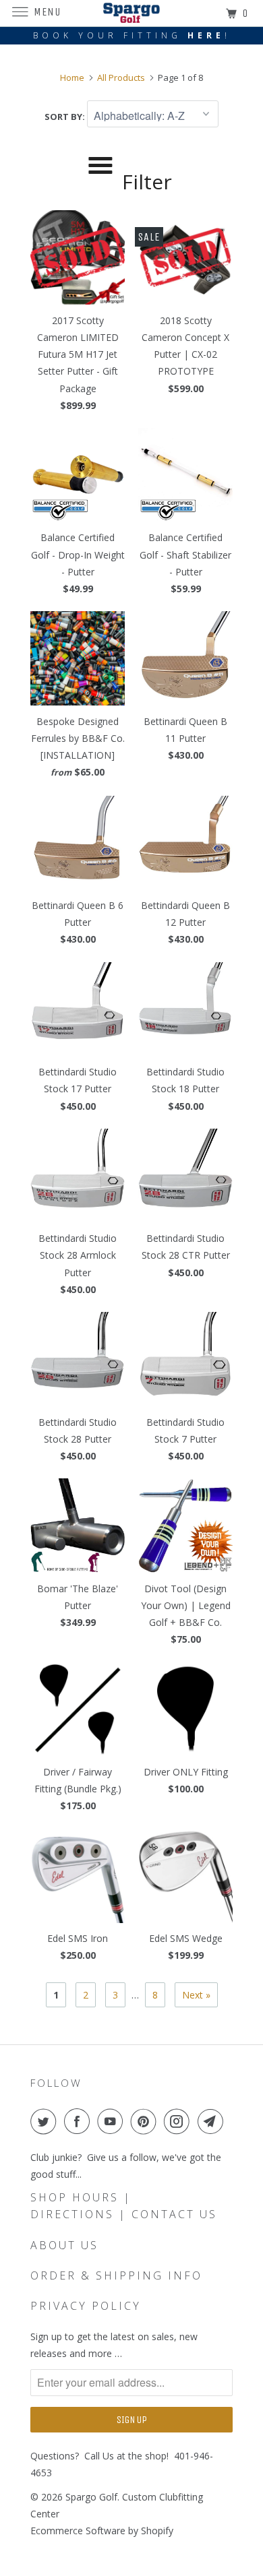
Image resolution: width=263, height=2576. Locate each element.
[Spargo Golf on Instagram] (179, 2121)
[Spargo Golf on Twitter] (46, 2121)
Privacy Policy (86, 2306)
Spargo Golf (91, 2497)
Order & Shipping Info (116, 2275)
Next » (196, 1995)
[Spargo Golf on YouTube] (113, 2121)
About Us (64, 2245)
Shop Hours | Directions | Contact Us (124, 2206)
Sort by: (66, 117)
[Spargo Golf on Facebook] (80, 2121)
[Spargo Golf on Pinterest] (146, 2121)
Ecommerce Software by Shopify (102, 2531)
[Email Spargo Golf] (213, 2121)
